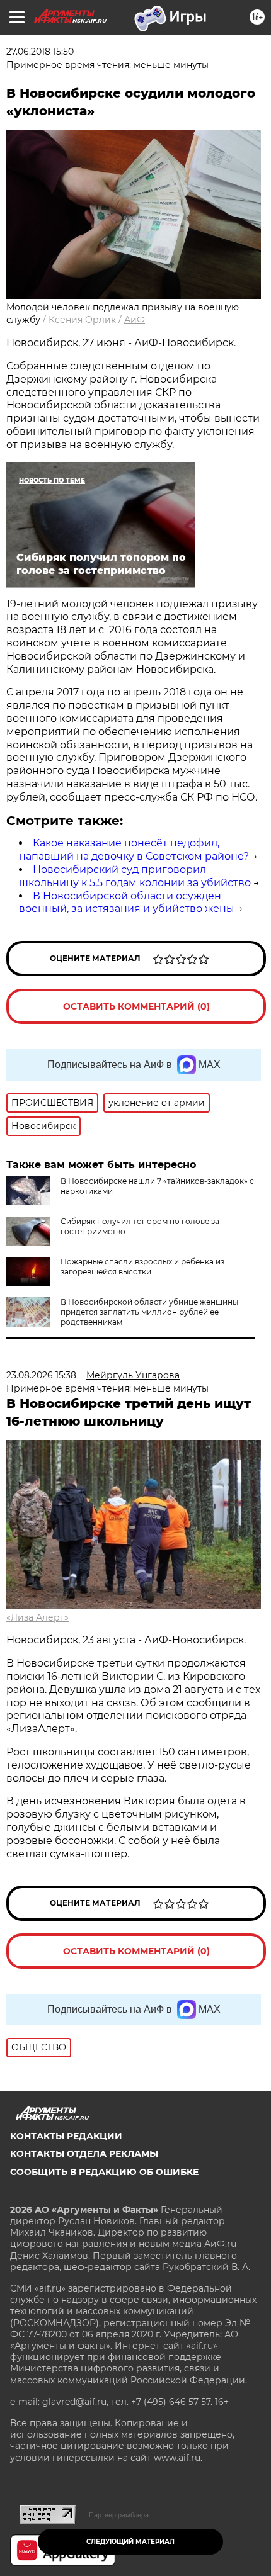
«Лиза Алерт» (37, 1617)
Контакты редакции (66, 2136)
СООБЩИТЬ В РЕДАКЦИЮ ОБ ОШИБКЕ (104, 2172)
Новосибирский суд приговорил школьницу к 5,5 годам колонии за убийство (135, 876)
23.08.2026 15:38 (41, 1375)
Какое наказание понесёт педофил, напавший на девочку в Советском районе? (134, 850)
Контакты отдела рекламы (84, 2154)
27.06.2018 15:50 (40, 52)
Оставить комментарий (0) (136, 1006)
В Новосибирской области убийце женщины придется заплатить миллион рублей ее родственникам (149, 1312)
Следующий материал (130, 2542)
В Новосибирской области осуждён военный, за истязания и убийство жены (127, 903)
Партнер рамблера (119, 2515)
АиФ (135, 320)
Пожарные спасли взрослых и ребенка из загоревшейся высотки (142, 1267)
